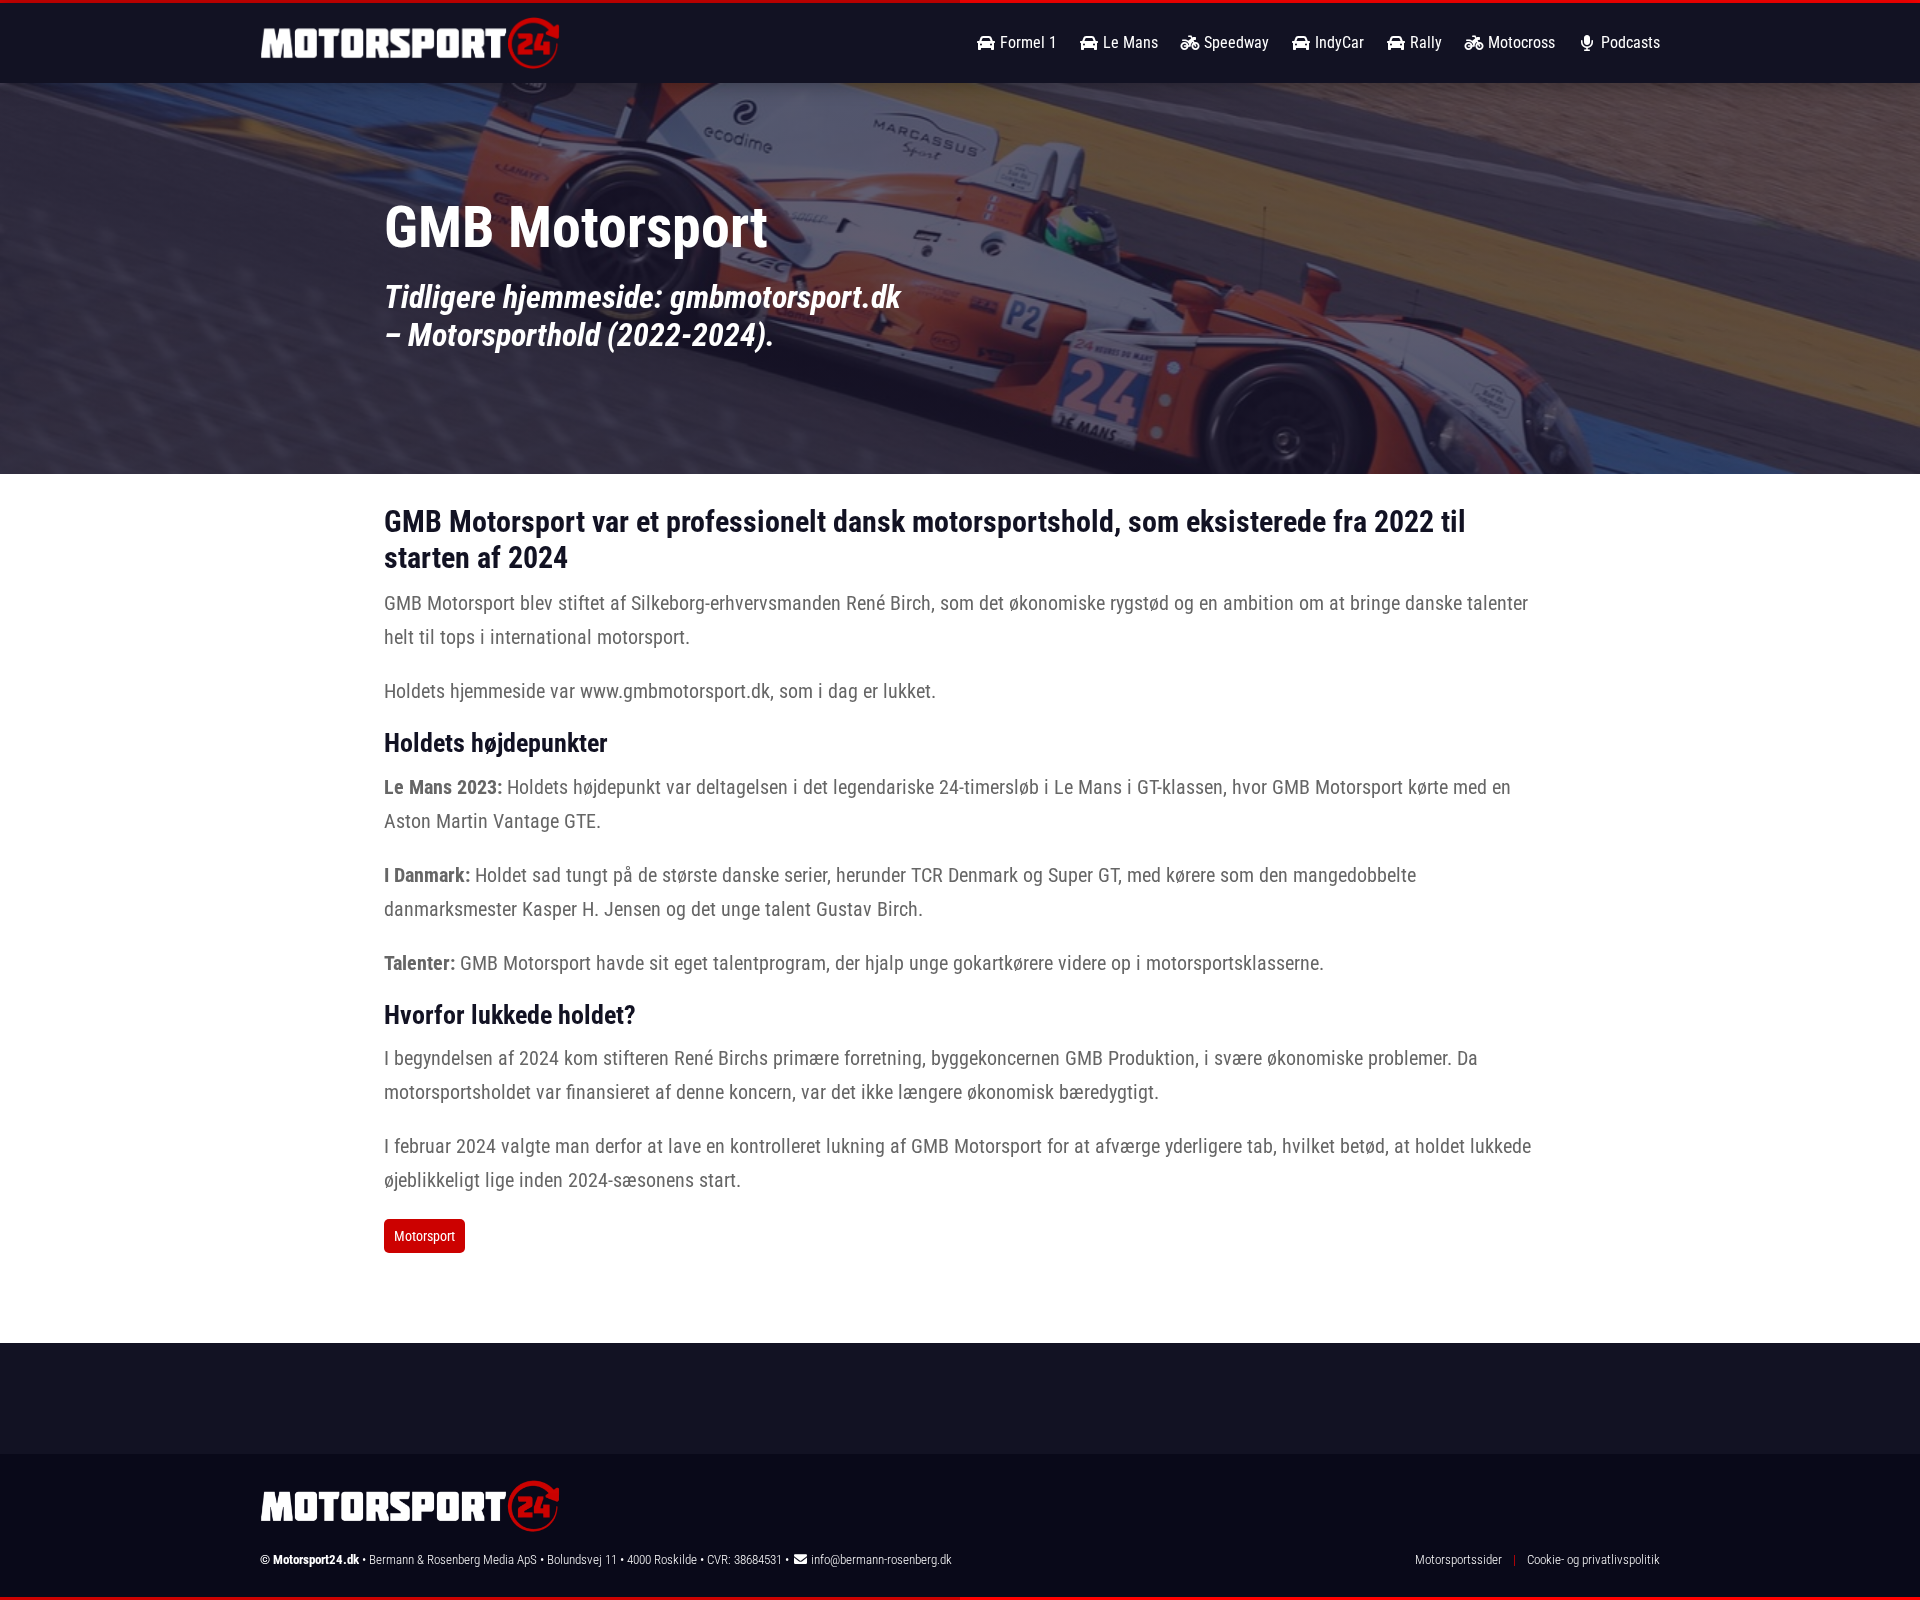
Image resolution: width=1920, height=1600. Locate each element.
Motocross (1519, 42)
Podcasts (1628, 42)
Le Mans (1128, 42)
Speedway (1234, 42)
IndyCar (1337, 42)
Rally (1424, 42)
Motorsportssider (1458, 1559)
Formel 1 (1026, 42)
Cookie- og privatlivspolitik (1593, 1559)
